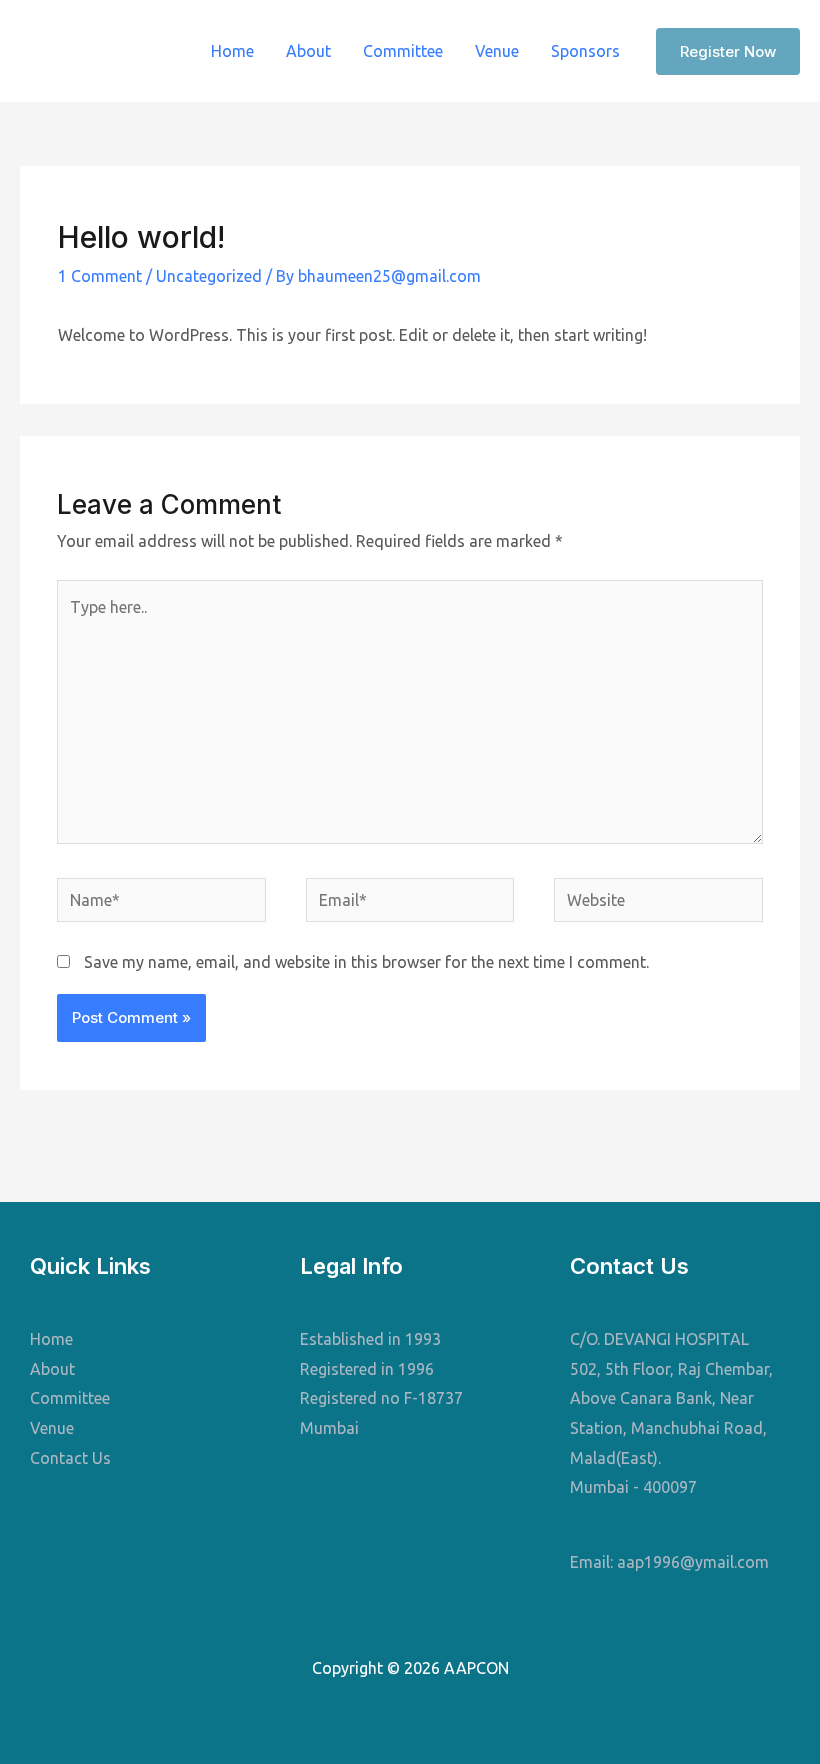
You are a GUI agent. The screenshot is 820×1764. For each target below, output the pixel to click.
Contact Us (70, 1458)
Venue (497, 51)
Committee (403, 51)
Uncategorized (209, 276)
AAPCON (97, 51)
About (308, 51)
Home (232, 51)
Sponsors (585, 51)
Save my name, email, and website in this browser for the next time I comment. (366, 962)
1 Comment (100, 276)
